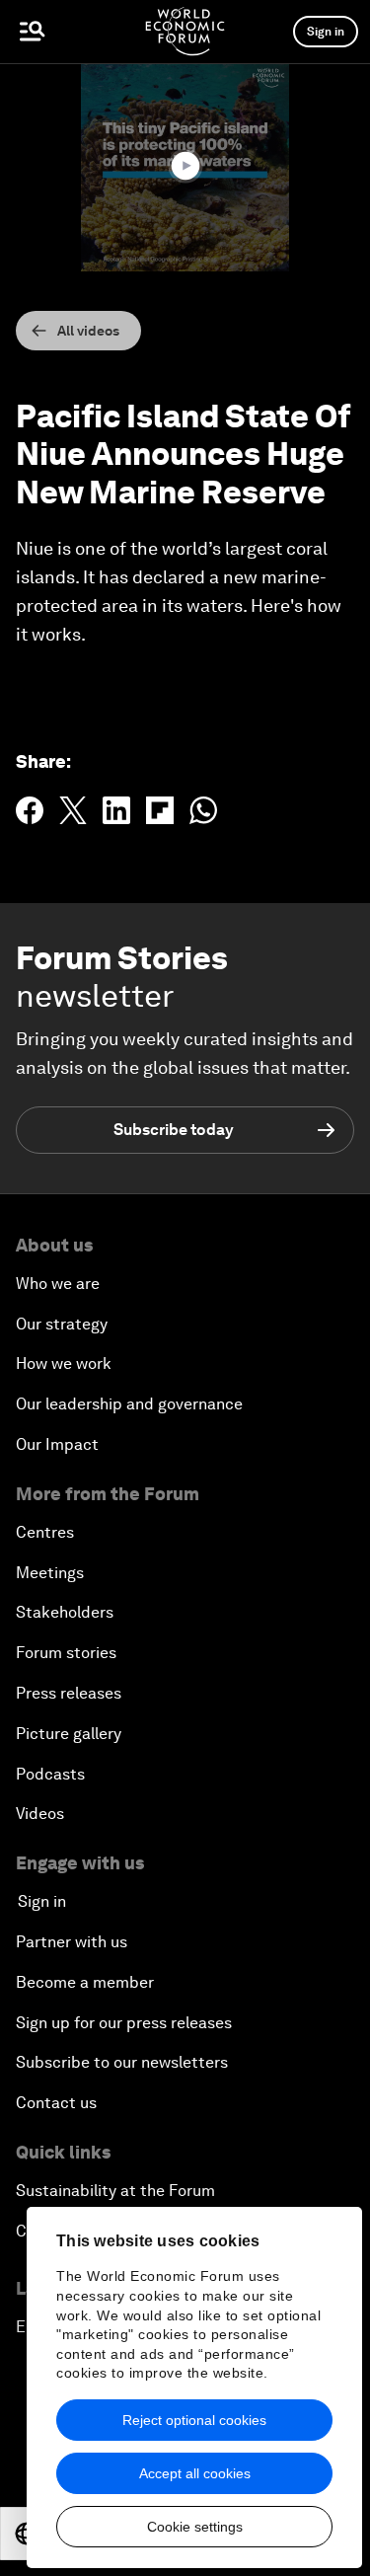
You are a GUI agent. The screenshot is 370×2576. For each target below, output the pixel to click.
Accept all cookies (195, 2473)
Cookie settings (195, 2527)
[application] (185, 167)
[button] (185, 166)
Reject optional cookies (194, 2420)
